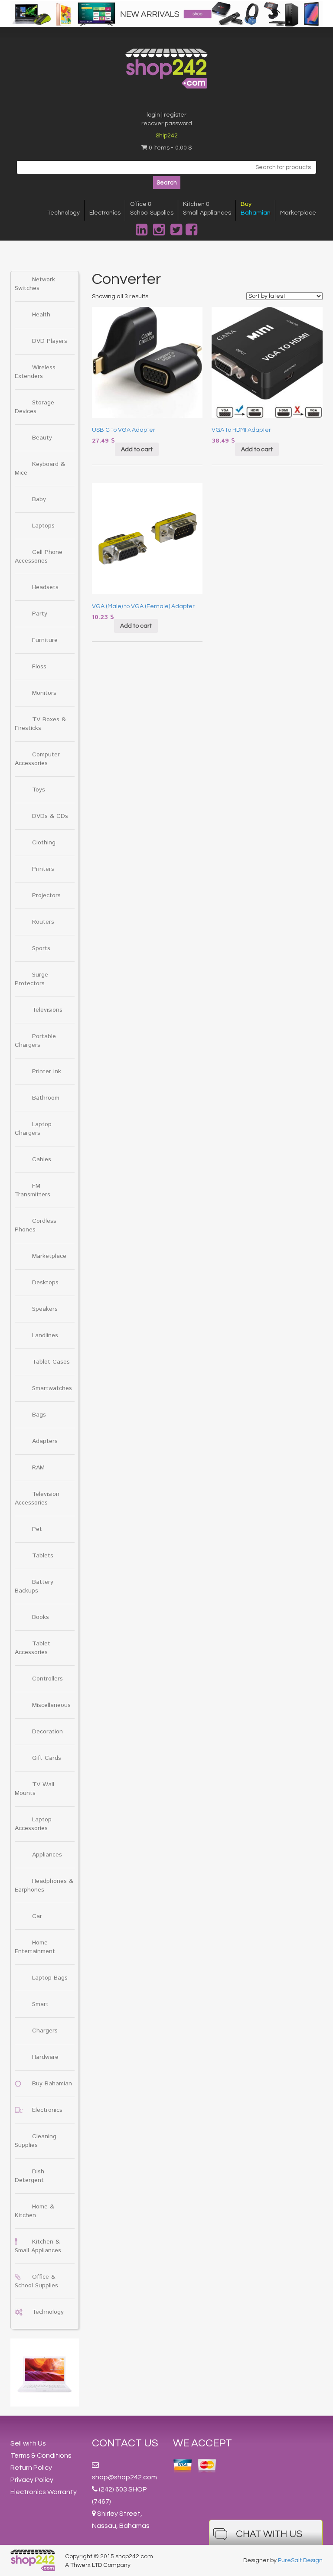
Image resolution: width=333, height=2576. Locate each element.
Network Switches (35, 284)
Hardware (45, 2057)
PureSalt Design (300, 2560)
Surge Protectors (31, 979)
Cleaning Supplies (36, 2141)
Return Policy (31, 2468)
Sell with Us (28, 2443)
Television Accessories (37, 1498)
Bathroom (46, 1098)
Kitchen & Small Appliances (38, 2246)
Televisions (47, 1010)
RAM (38, 1468)
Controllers (47, 1679)
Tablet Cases (51, 1362)
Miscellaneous (51, 1705)
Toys (39, 790)
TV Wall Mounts (34, 1789)
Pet (37, 1529)
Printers (43, 869)
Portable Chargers (35, 1041)
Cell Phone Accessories (39, 557)
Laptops (43, 526)
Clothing (44, 843)
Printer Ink (47, 1071)
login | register (166, 115)
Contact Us (125, 2443)
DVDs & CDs (50, 816)
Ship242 (167, 136)
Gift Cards (47, 1758)
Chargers (45, 2031)
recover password (167, 124)
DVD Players (50, 341)
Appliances (47, 1855)
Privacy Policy (32, 2480)
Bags (39, 1415)
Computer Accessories (37, 759)
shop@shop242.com (124, 2477)
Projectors (46, 896)
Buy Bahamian (52, 2084)
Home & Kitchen (34, 2211)
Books (41, 1617)
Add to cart (137, 449)
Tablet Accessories (33, 1648)
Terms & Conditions (41, 2456)
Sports (41, 948)
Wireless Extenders (35, 372)
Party (40, 614)
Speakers (45, 1309)
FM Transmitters (33, 1190)
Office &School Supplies (152, 208)
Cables (42, 1159)
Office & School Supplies (36, 2281)
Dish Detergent (29, 2176)
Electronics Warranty (44, 2492)
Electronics (105, 213)
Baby (39, 499)
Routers (43, 922)
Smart (40, 2004)
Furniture (45, 640)
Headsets (45, 587)
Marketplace (298, 213)
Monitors (44, 693)
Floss (39, 667)
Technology (64, 213)
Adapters (45, 1441)
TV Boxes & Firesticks (40, 724)
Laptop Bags (50, 1978)
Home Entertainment (35, 1947)
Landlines (45, 1335)
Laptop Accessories (33, 1824)
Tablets (43, 1556)
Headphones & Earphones (44, 1886)
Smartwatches (52, 1388)
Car (37, 1916)
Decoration (47, 1732)
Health (41, 315)
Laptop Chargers (33, 1129)
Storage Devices (34, 407)
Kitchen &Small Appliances (207, 208)
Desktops (45, 1283)
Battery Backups (34, 1586)
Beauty (42, 438)
